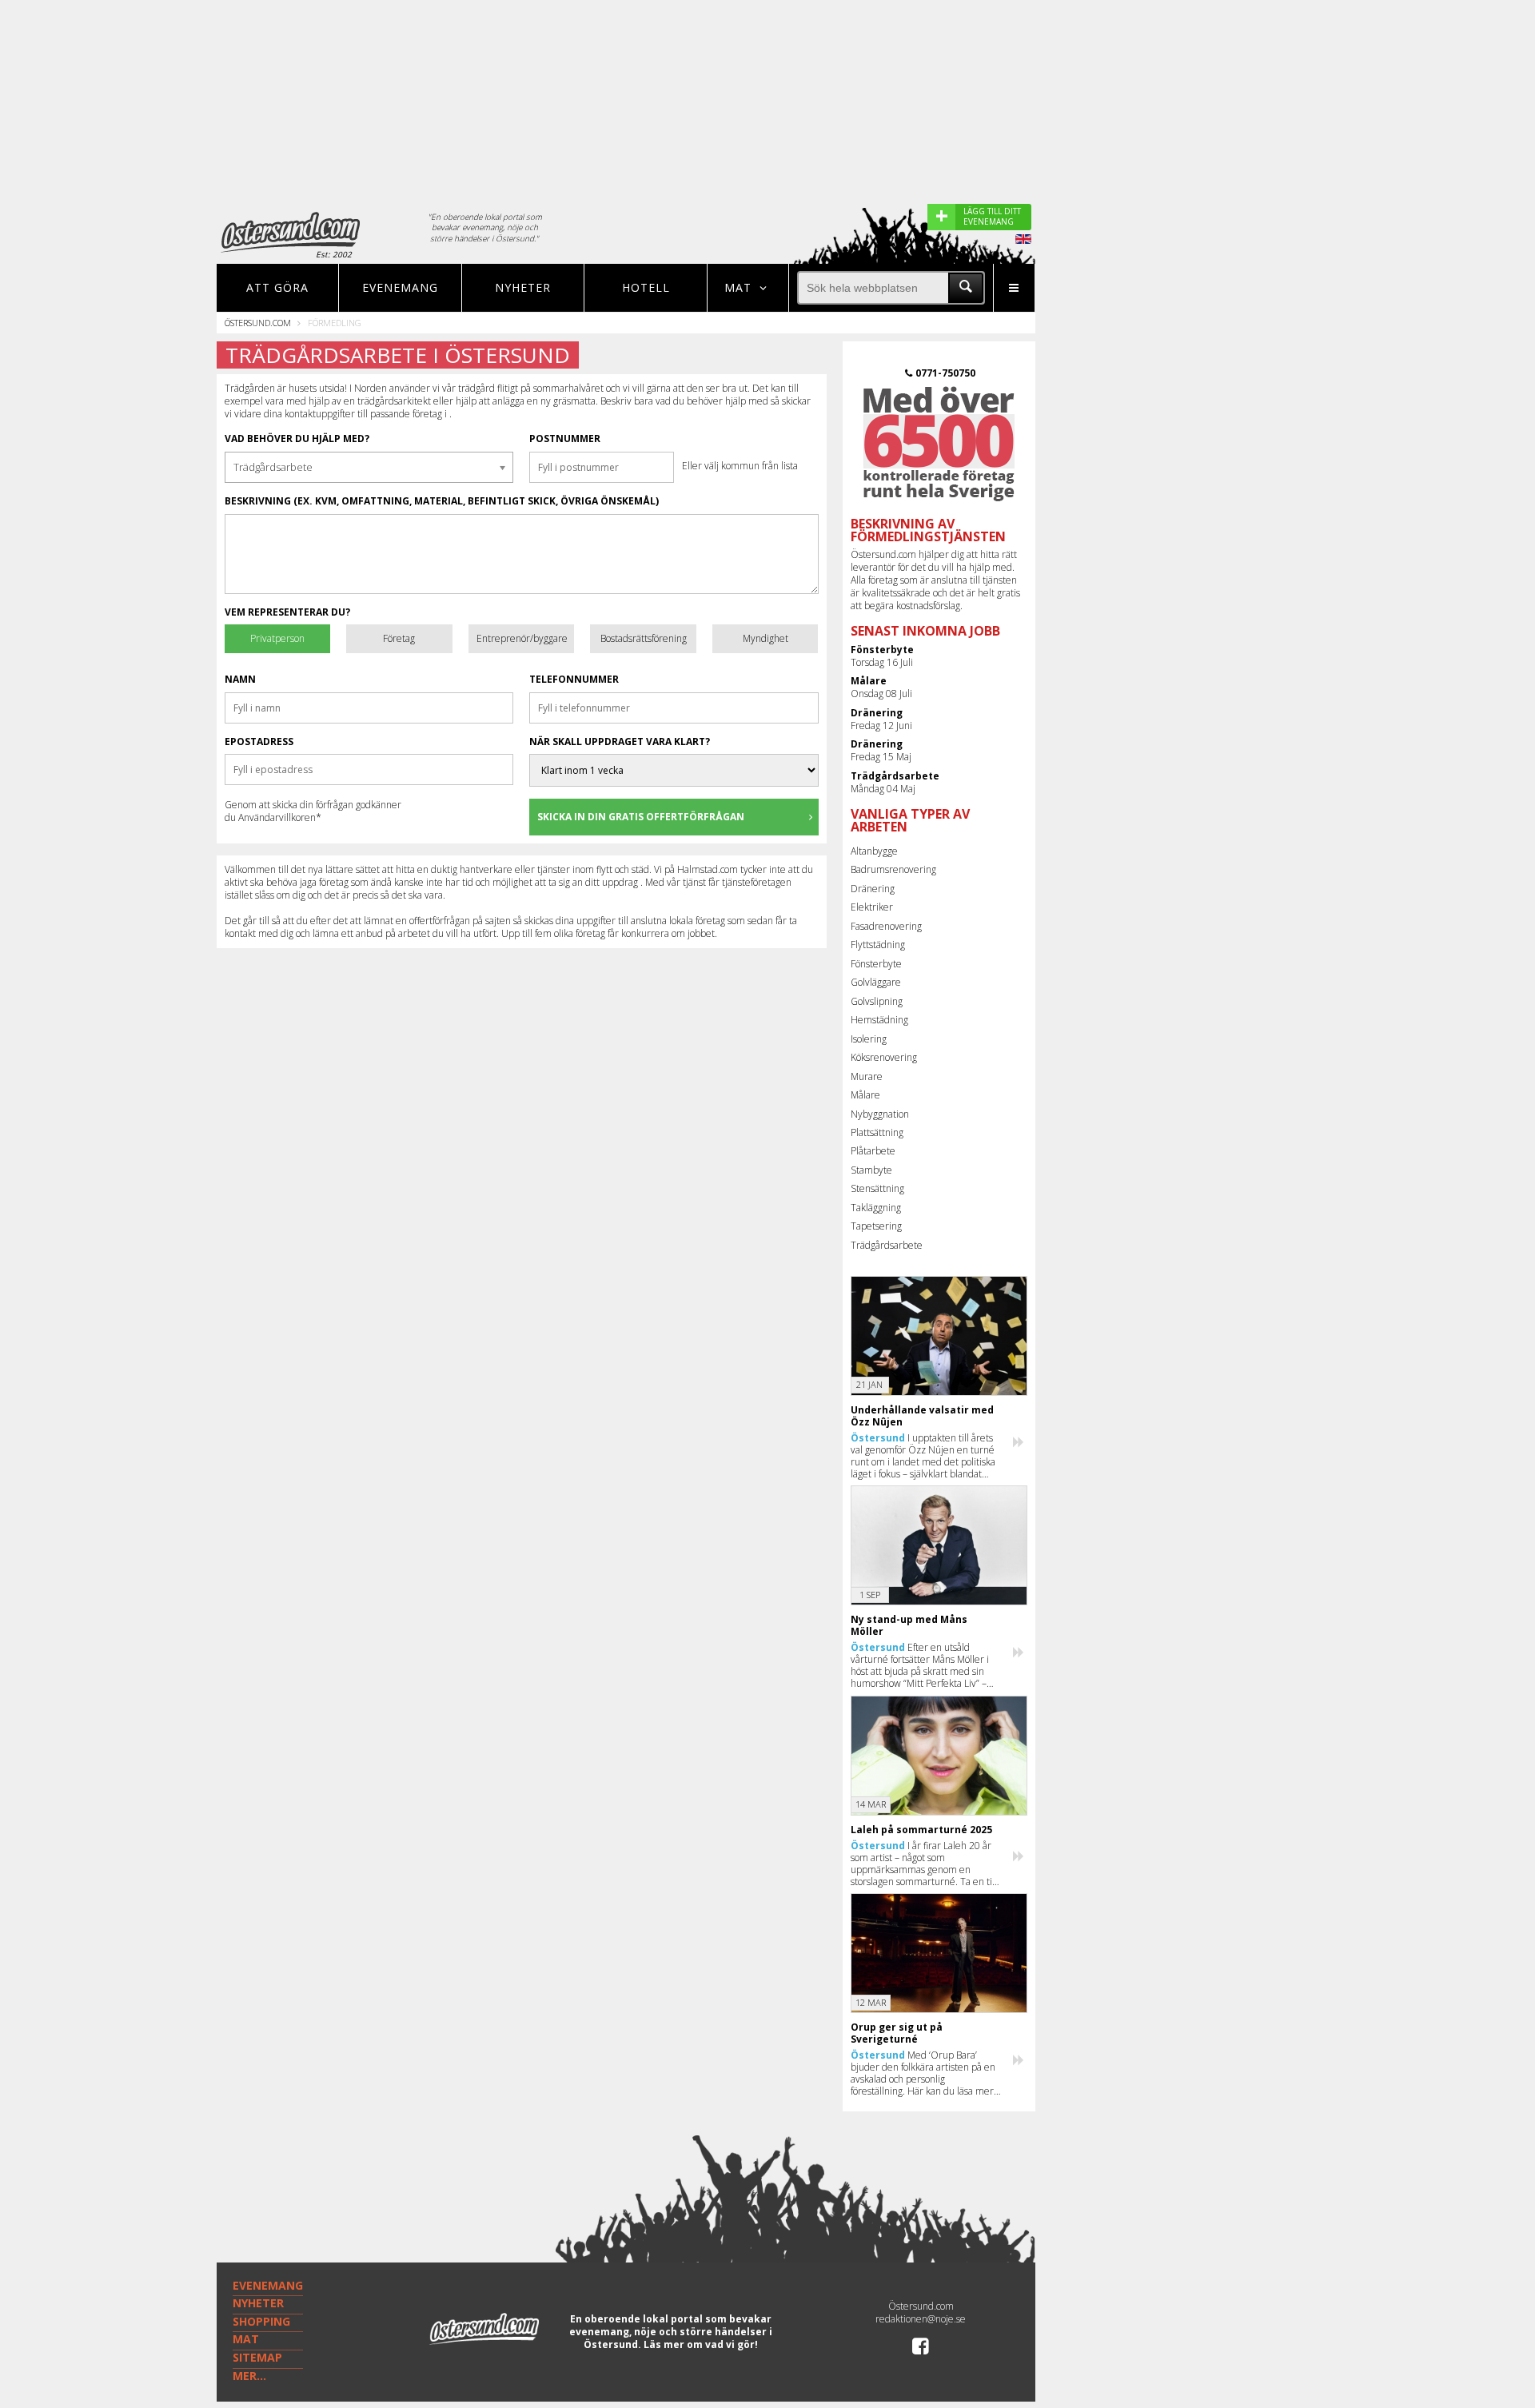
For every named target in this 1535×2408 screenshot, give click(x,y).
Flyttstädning (878, 945)
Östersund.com (258, 323)
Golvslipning (877, 1001)
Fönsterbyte (876, 964)
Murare (867, 1076)
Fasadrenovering (886, 926)
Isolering (869, 1039)
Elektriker (872, 907)
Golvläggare (876, 982)
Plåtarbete (873, 1151)
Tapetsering (876, 1226)
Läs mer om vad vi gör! (701, 2344)
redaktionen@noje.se (921, 2319)
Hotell (646, 287)
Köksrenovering (884, 1057)
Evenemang (400, 287)
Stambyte (871, 1170)
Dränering (873, 889)
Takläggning (876, 1208)
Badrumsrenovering (893, 869)
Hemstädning (879, 1020)
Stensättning (877, 1188)
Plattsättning (877, 1132)
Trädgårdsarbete (887, 1245)
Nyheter (523, 287)
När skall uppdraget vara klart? (620, 742)
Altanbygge (874, 851)
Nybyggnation (880, 1114)
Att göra (277, 287)
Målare (865, 1095)
